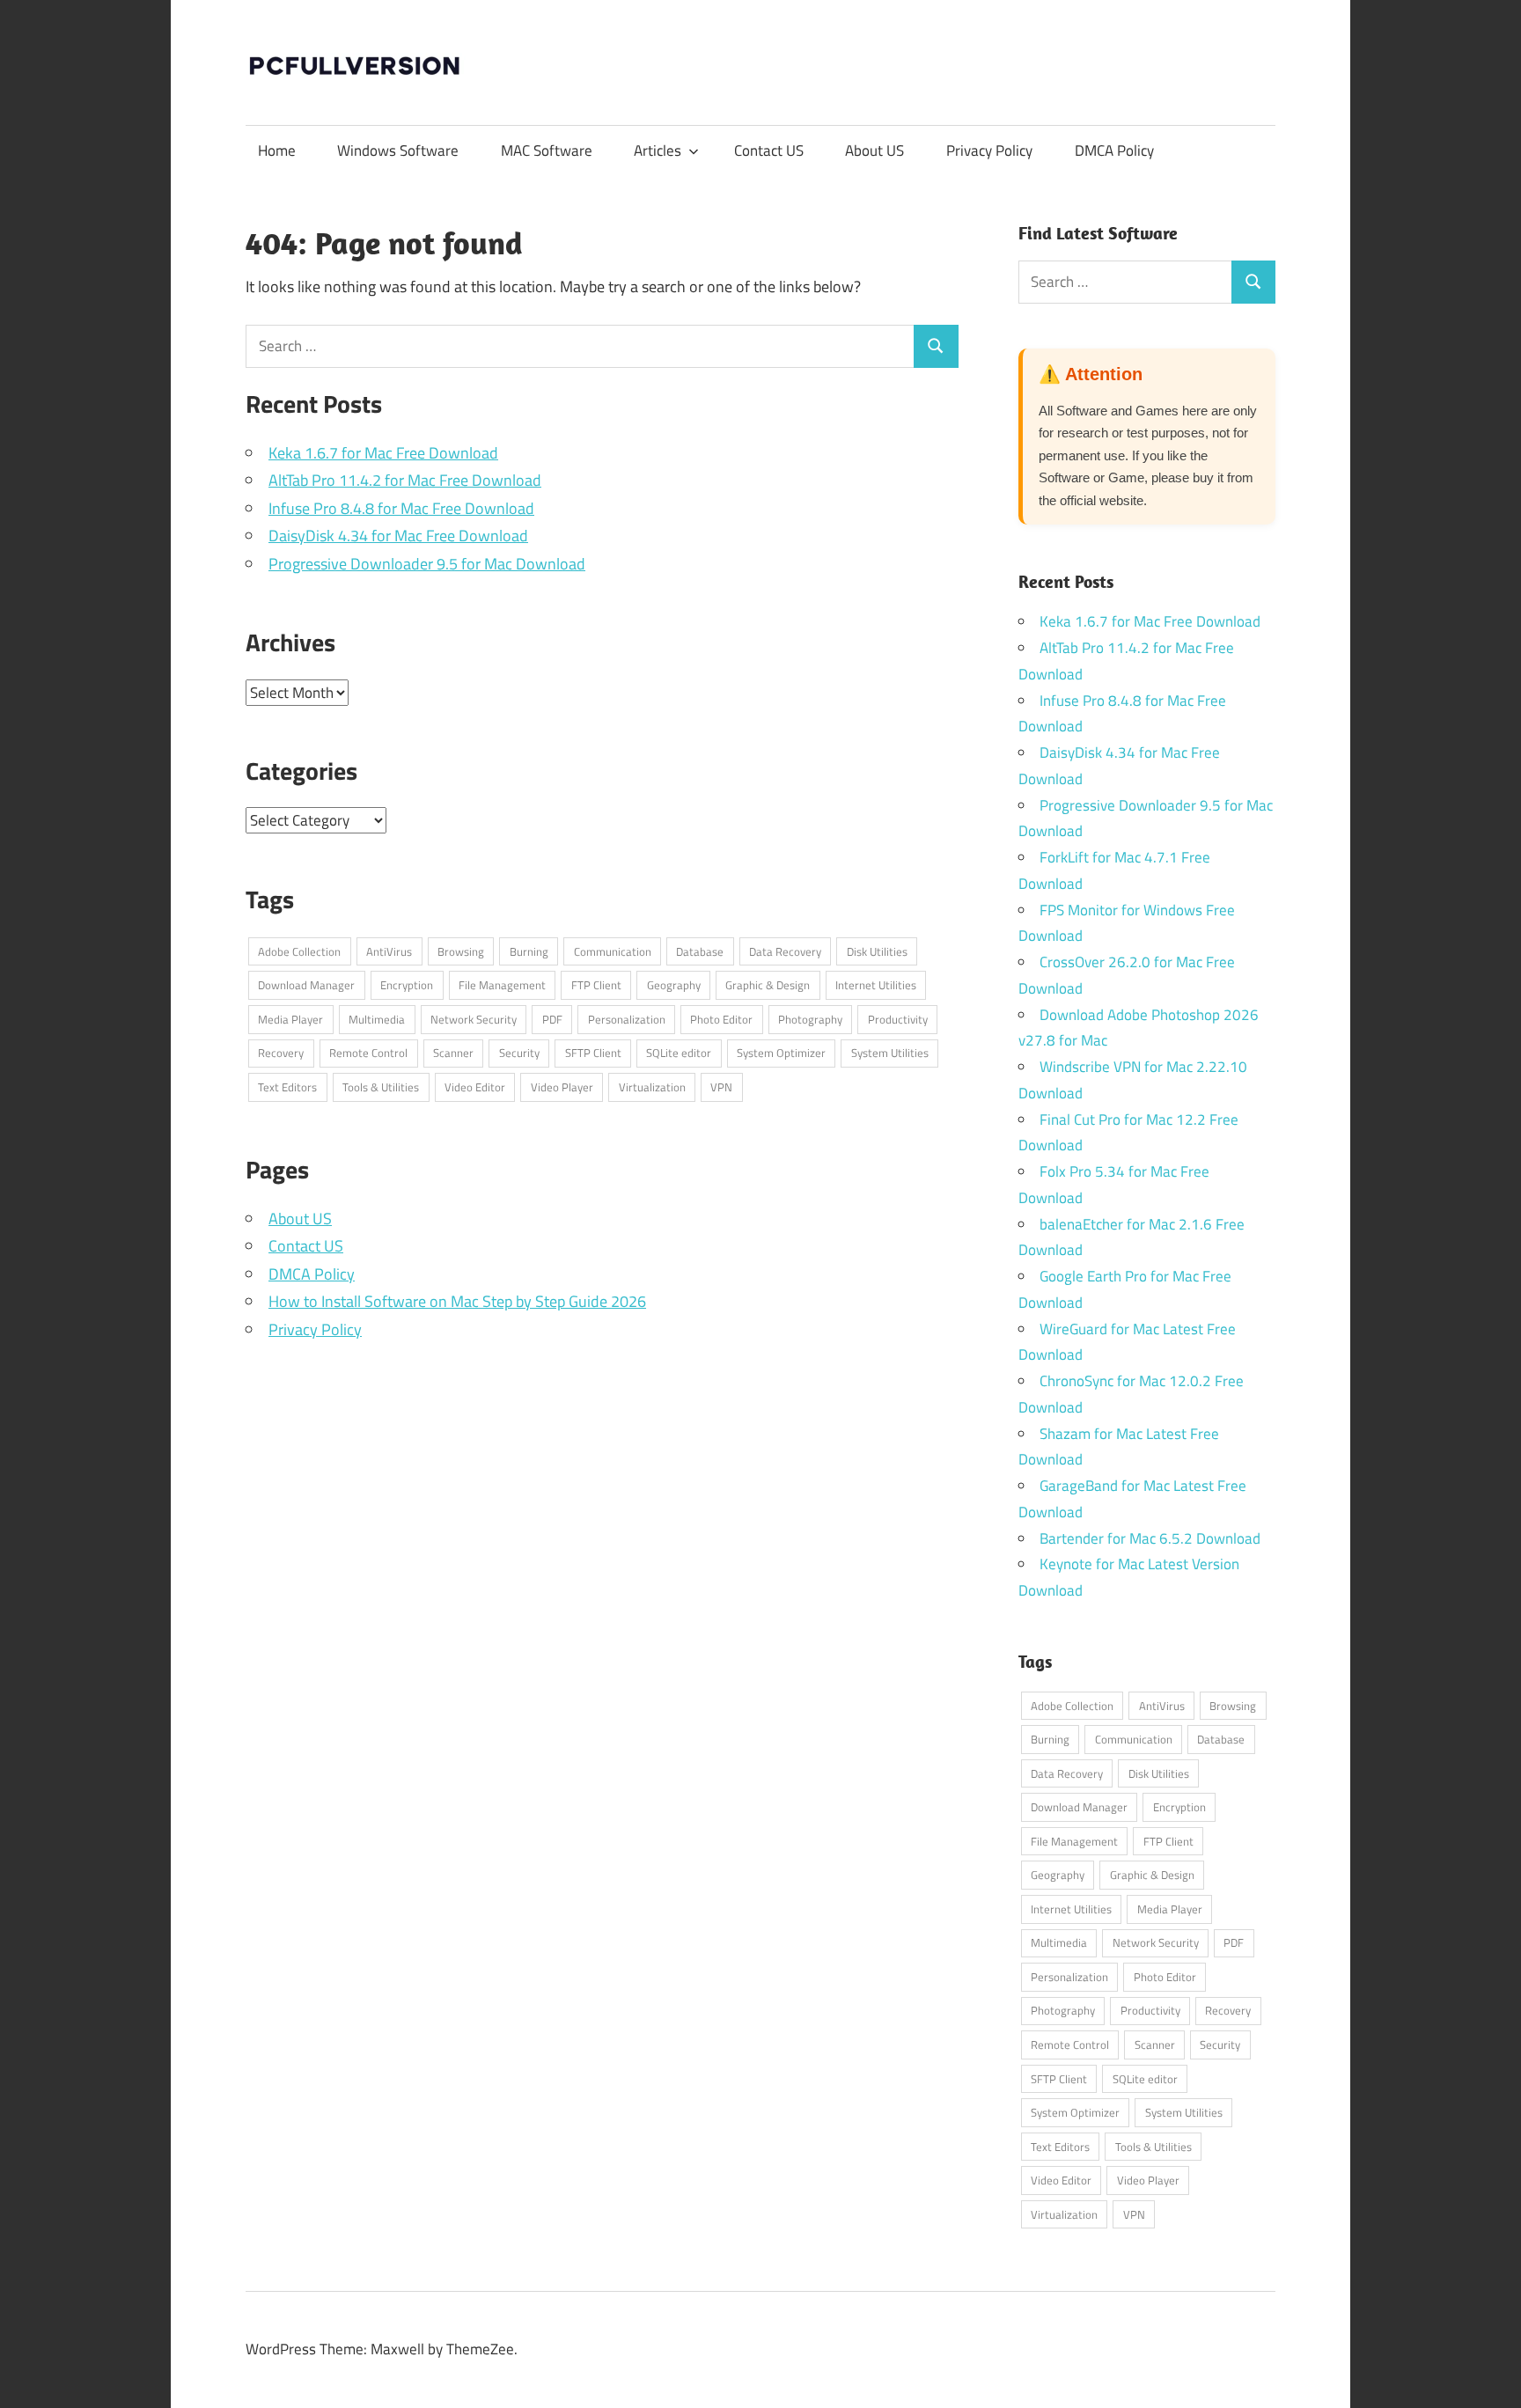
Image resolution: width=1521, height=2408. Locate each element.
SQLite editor (679, 1053)
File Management (502, 985)
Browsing (461, 951)
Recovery (281, 1053)
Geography (674, 985)
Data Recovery (785, 951)
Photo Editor (721, 1019)
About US (874, 150)
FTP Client (596, 985)
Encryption (407, 985)
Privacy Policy (989, 150)
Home (277, 150)
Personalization (627, 1019)
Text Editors (287, 1087)
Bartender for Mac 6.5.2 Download (1150, 1538)
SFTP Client (593, 1053)
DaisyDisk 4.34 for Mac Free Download (398, 536)
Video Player (562, 1087)
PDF (552, 1019)
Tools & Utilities (381, 1087)
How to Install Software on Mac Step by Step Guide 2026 (457, 1301)
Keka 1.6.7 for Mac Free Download (383, 453)
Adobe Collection (299, 951)
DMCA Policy (1114, 150)
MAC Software (547, 150)
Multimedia (377, 1019)
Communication (613, 951)
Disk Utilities (877, 951)
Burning (529, 951)
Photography (810, 1019)
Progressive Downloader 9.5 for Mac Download (427, 564)
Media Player (290, 1019)
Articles (658, 150)
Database (700, 951)
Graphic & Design (768, 985)
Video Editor (475, 1087)
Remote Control (368, 1053)
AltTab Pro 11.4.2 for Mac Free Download (405, 480)
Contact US (769, 150)
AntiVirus (389, 951)
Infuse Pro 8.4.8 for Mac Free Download (401, 508)
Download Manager (306, 985)
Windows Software (398, 150)
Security (519, 1053)
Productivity (898, 1019)
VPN (721, 1087)
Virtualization (652, 1087)
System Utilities (890, 1053)
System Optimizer (781, 1053)
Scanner (453, 1053)
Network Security (474, 1019)
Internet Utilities (876, 985)
